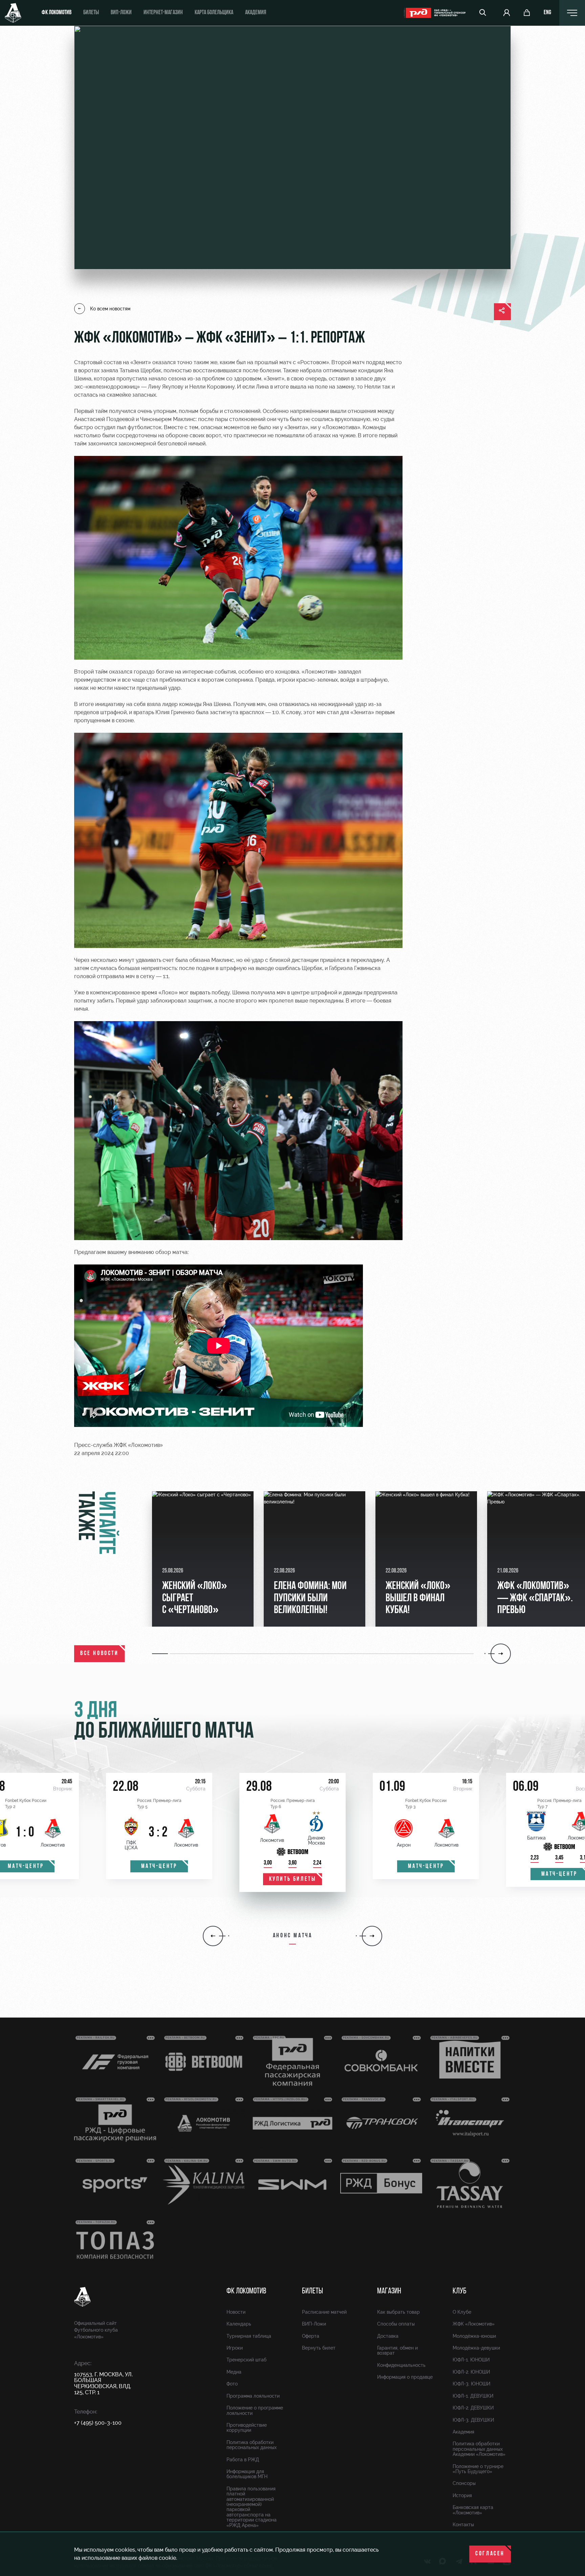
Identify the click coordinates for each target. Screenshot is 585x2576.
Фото (232, 2384)
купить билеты (293, 1879)
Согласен (490, 2554)
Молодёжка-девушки (476, 2348)
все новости (100, 1654)
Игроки (235, 2348)
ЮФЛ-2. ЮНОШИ (471, 2372)
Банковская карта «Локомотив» (473, 2510)
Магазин (389, 2291)
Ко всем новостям (110, 309)
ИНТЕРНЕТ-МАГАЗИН (163, 13)
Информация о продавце (405, 2377)
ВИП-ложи (121, 13)
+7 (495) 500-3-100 (98, 2423)
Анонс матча (293, 1936)
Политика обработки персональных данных (252, 2445)
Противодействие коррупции (247, 2428)
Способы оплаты (396, 2324)
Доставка (388, 2336)
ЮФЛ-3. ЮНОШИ (471, 2384)
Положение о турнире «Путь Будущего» (478, 2469)
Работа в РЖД (243, 2460)
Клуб (460, 2291)
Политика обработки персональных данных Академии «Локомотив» (479, 2449)
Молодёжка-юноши (474, 2336)
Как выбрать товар (398, 2312)
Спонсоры (464, 2483)
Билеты (91, 13)
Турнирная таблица (249, 2336)
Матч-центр (159, 1867)
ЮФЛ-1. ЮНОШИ (471, 2360)
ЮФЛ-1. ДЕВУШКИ (473, 2396)
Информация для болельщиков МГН (247, 2474)
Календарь (239, 2324)
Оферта (311, 2336)
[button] (161, 1654)
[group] (203, 1559)
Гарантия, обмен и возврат (397, 2350)
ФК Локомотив (57, 13)
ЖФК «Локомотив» (474, 2324)
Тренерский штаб (246, 2360)
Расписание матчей (324, 2312)
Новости (236, 2312)
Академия (256, 13)
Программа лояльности (253, 2396)
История (462, 2495)
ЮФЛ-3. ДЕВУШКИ (473, 2420)
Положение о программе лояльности (255, 2410)
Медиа (234, 2372)
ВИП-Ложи (314, 2324)
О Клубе (462, 2312)
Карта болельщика (214, 13)
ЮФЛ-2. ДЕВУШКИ (473, 2408)
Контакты (463, 2525)
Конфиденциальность (401, 2365)
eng (547, 13)
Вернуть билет (319, 2348)
